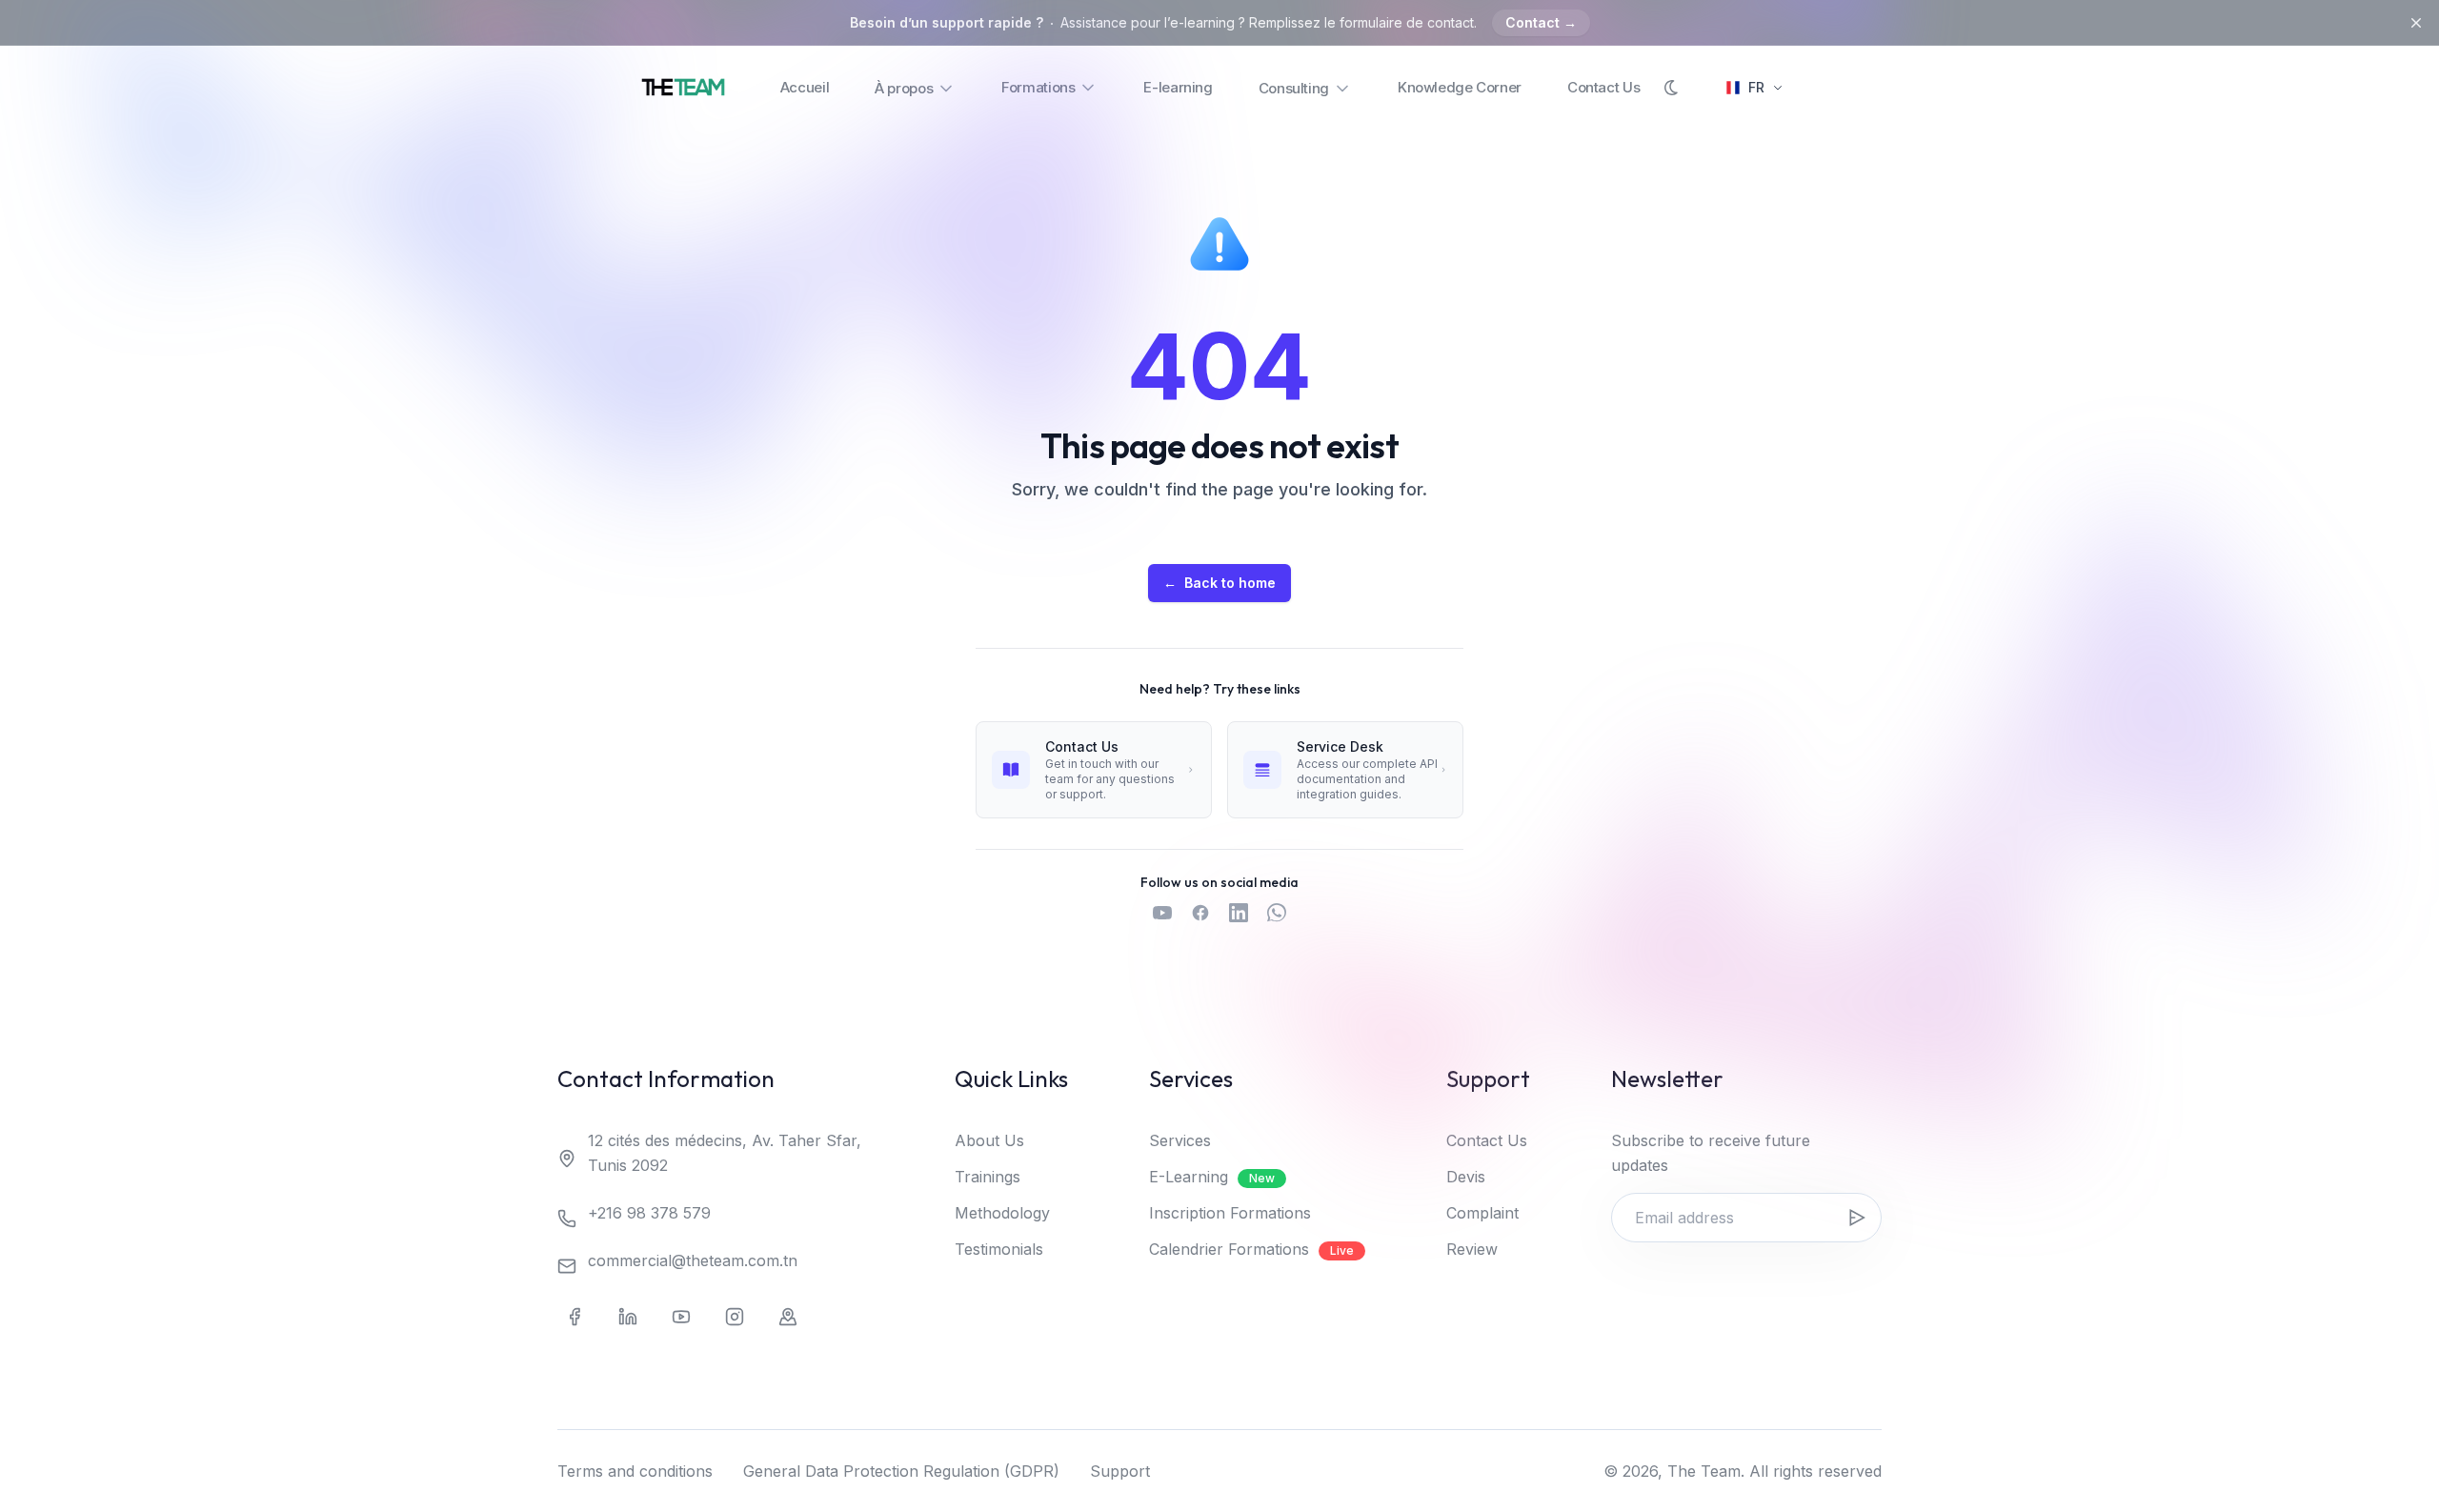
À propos (904, 88)
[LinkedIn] (628, 1317)
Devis (1466, 1177)
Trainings (988, 1177)
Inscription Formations (1230, 1213)
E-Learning (1212, 1177)
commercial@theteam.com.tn (693, 1260)
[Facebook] (574, 1317)
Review (1472, 1249)
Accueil (805, 87)
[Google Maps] (788, 1317)
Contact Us (1603, 87)
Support (1120, 1471)
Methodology (1002, 1213)
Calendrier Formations (1251, 1249)
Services (1180, 1140)
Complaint (1482, 1213)
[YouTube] (681, 1317)
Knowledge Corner (1460, 87)
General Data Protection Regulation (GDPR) (901, 1471)
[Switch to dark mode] (1672, 88)
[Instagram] (735, 1317)
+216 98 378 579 (649, 1213)
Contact (1541, 22)
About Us (989, 1140)
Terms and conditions (635, 1471)
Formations (1038, 87)
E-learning (1178, 87)
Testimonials (999, 1249)
